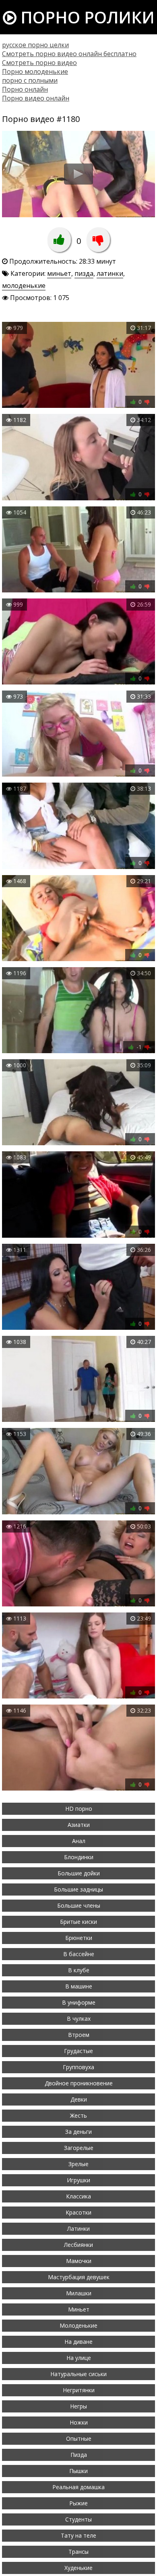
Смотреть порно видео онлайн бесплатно (69, 54)
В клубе (79, 1970)
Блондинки (79, 1857)
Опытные (79, 2438)
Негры (78, 2406)
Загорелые (79, 2148)
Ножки (79, 2422)
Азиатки (79, 1825)
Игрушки (78, 2180)
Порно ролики (86, 17)
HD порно (79, 1809)
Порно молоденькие (35, 71)
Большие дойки (79, 1873)
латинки (110, 273)
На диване (78, 2342)
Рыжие (78, 2503)
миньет (59, 273)
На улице (79, 2358)
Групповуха (78, 2067)
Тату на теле (78, 2535)
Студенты (78, 2519)
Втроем (79, 2035)
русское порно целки (35, 45)
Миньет (79, 2309)
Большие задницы (78, 1889)
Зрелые (78, 2164)
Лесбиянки (78, 2245)
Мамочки (79, 2261)
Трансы (78, 2552)
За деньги (78, 2132)
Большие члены (79, 1905)
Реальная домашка (78, 2487)
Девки (79, 2099)
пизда (84, 273)
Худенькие (78, 2568)
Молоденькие (78, 2325)
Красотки (78, 2212)
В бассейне (79, 1954)
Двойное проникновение (79, 2083)
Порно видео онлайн (36, 98)
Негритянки (79, 2390)
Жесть (78, 2115)
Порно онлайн (25, 89)
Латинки (78, 2229)
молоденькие (24, 286)
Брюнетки (79, 1938)
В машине (79, 1986)
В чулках (79, 2019)
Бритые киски (78, 1922)
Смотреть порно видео (39, 63)
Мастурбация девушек (79, 2277)
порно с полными (30, 80)
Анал (79, 1841)
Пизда (79, 2455)
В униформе (79, 2002)
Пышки (78, 2471)
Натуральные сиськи (78, 2374)
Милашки (79, 2293)
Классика (78, 2196)
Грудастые (78, 2051)
